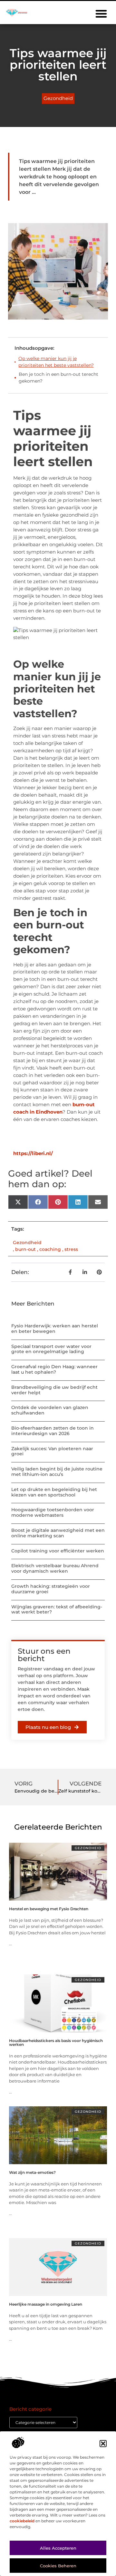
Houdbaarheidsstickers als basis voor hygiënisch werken (56, 2043)
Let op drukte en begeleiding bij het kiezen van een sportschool (54, 1492)
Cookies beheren (58, 2566)
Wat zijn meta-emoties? (32, 2172)
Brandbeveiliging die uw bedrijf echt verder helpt (54, 1390)
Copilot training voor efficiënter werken (58, 1551)
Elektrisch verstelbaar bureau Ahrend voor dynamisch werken (55, 1568)
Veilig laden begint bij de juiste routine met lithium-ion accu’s (57, 1472)
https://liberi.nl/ (33, 1153)
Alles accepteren (58, 2548)
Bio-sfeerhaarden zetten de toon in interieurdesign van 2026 (53, 1431)
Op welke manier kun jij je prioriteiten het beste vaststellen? (56, 362)
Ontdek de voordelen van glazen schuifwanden (50, 1410)
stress (71, 1249)
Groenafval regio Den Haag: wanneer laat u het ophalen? (54, 1369)
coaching (50, 1249)
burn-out (25, 1249)
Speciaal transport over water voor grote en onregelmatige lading (51, 1349)
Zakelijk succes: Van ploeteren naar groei (52, 1451)
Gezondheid (58, 98)
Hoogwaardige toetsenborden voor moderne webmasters (53, 1512)
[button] (103, 2444)
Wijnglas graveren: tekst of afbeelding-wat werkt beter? (57, 1609)
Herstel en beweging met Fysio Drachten (49, 1909)
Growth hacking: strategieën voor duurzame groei (51, 1589)
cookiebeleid (22, 2521)
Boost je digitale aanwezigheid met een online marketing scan (58, 1533)
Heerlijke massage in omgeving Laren (46, 2304)
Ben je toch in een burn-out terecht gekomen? (58, 378)
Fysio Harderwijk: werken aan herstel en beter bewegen (55, 1329)
